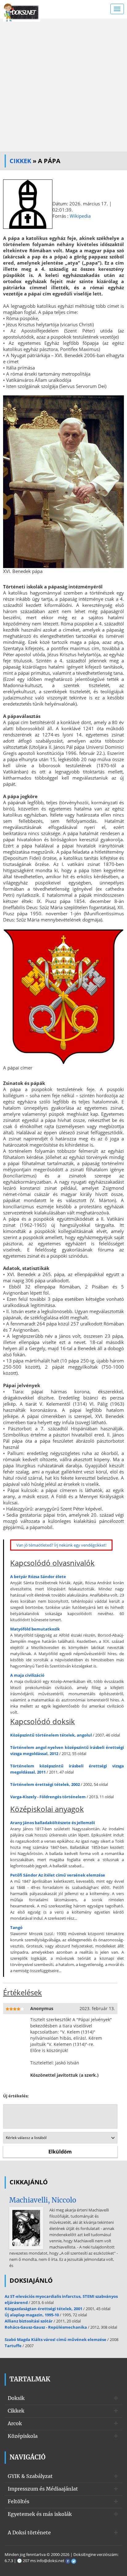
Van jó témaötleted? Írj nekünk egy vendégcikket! (61, 1545)
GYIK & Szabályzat (30, 2476)
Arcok (15, 2423)
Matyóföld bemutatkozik (35, 1629)
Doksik (16, 2398)
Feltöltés (18, 2501)
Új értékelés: (16, 2096)
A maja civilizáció (27, 1675)
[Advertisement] (63, 85)
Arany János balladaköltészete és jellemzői (53, 1823)
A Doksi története (29, 2533)
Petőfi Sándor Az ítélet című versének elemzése (58, 1875)
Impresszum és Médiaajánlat (43, 2489)
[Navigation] (117, 9)
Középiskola (23, 2436)
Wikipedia (80, 216)
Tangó (16, 1927)
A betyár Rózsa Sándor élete (38, 1577)
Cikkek (20, 161)
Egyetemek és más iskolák (40, 2514)
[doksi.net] (22, 12)
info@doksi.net (51, 2561)
